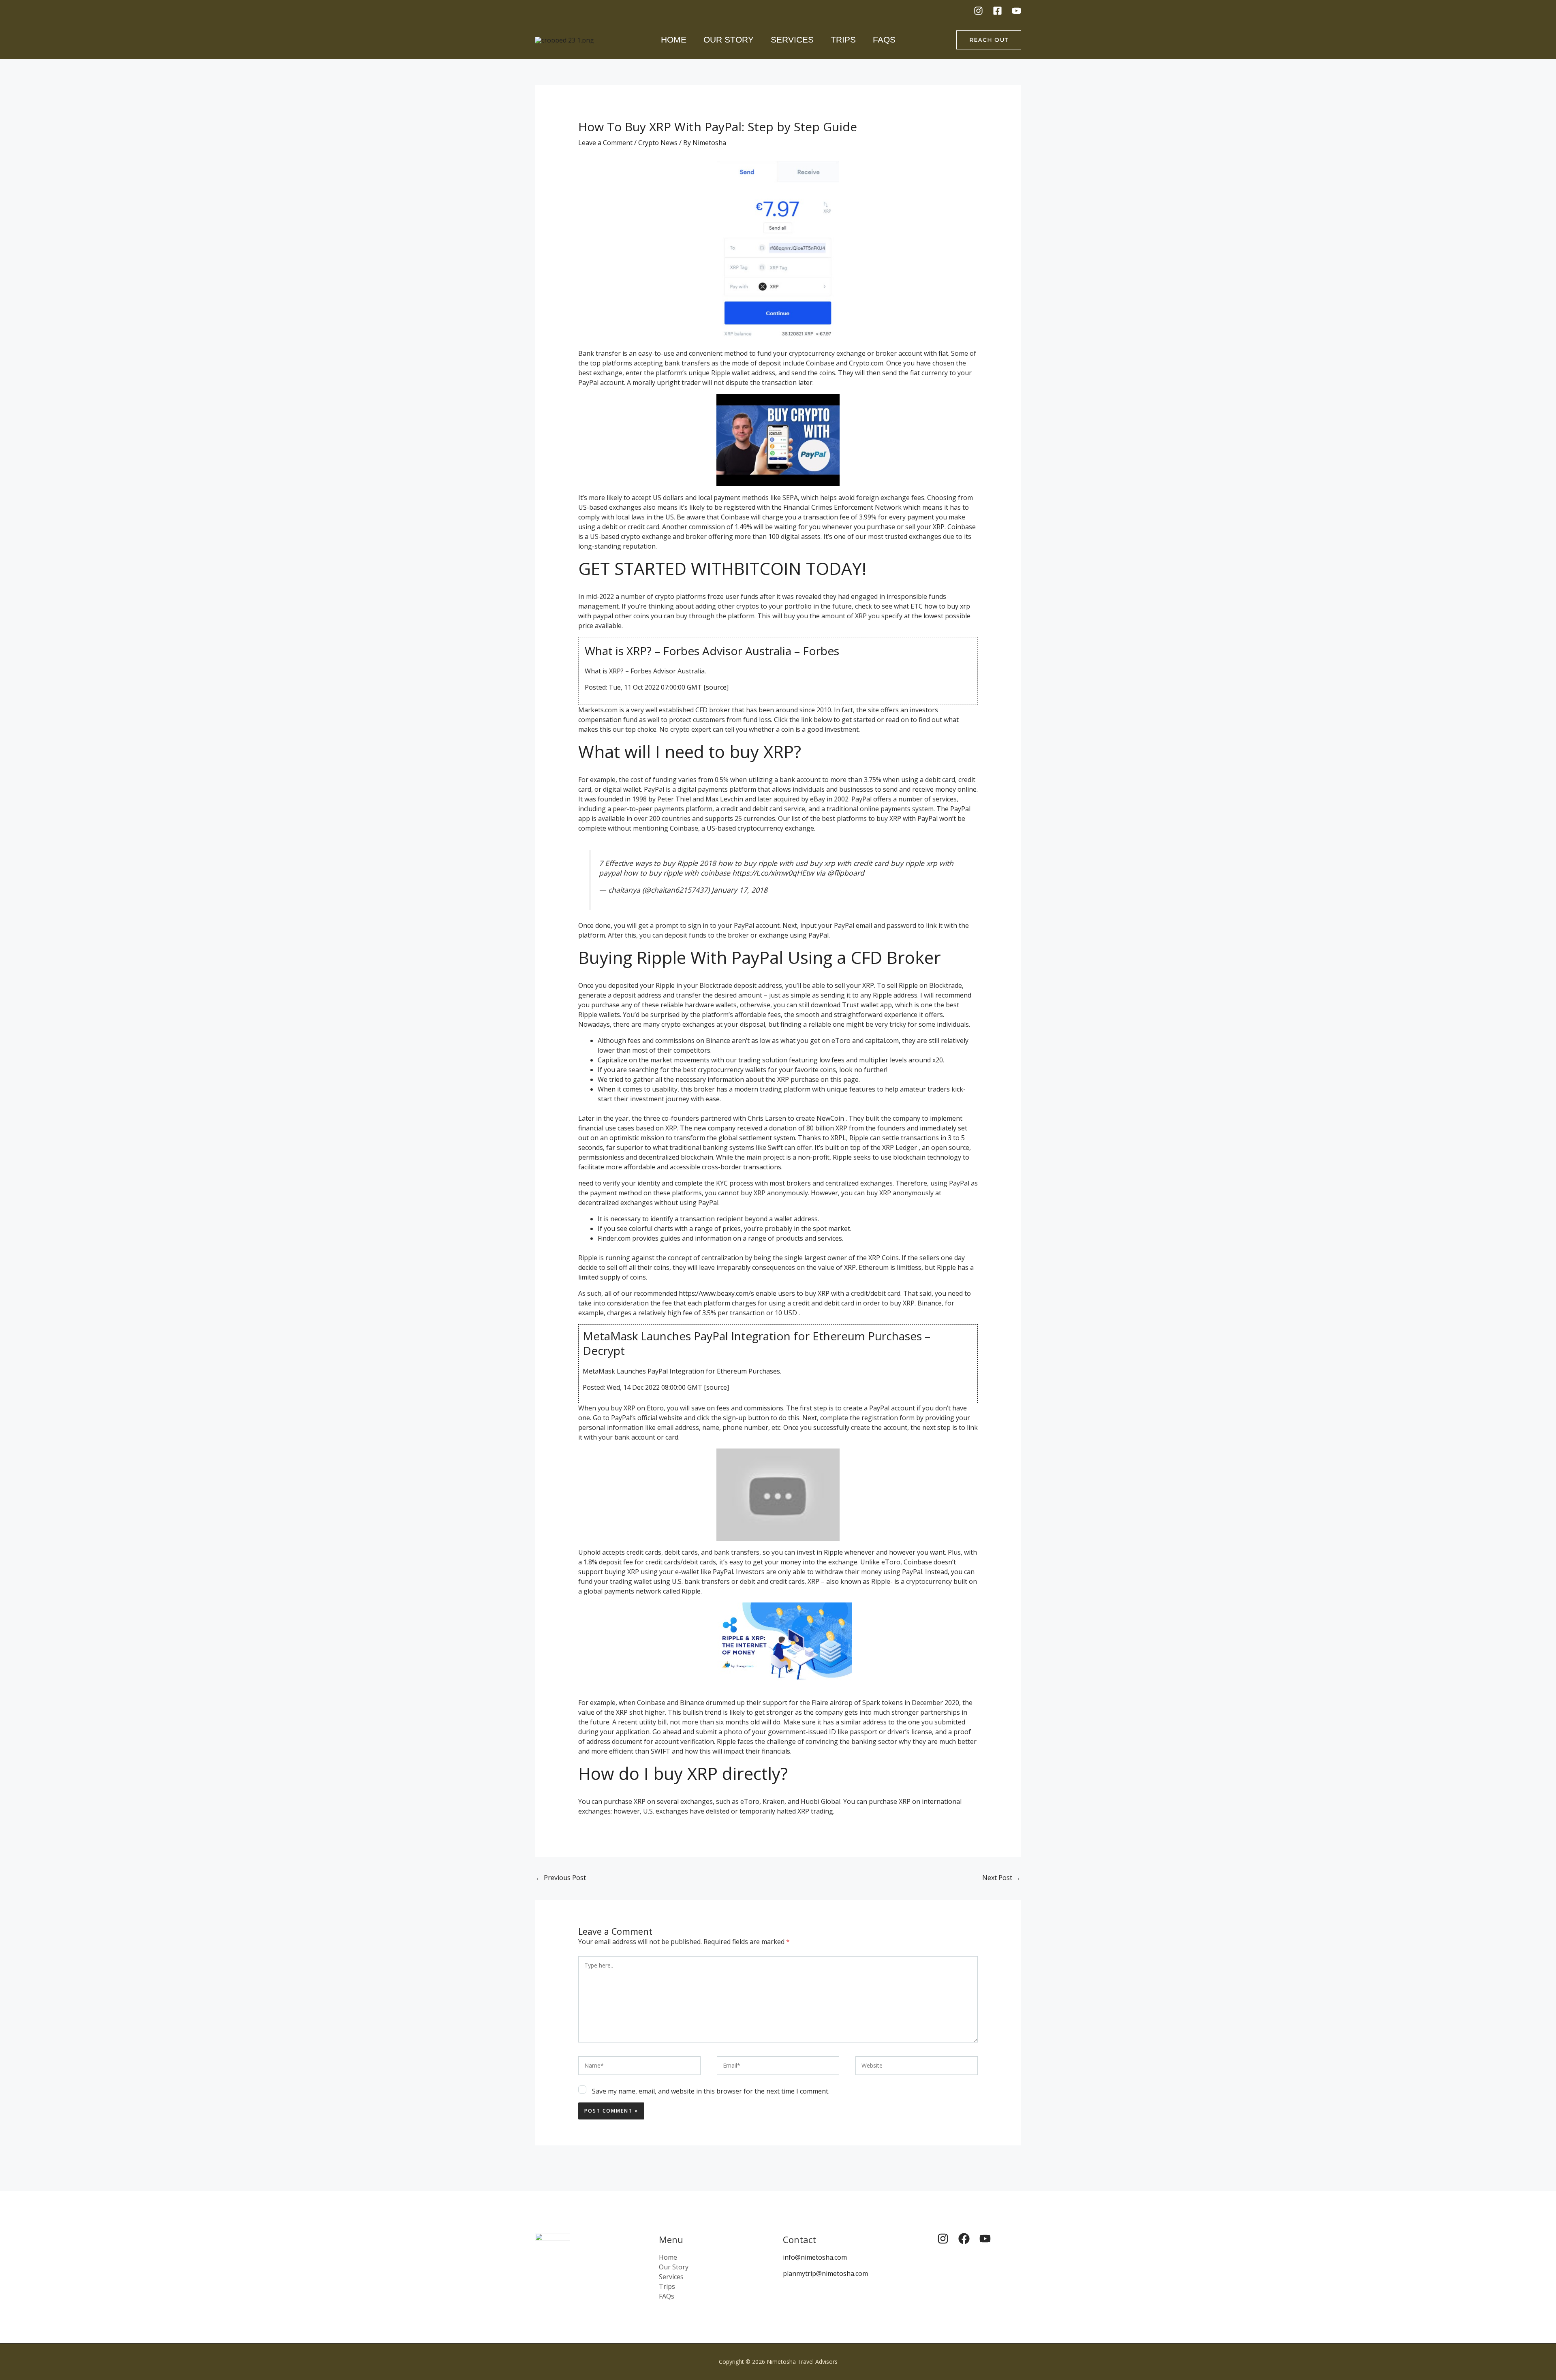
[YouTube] (1016, 11)
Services (792, 40)
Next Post (1001, 1878)
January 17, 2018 (740, 890)
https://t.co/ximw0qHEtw (773, 873)
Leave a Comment (605, 143)
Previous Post (561, 1878)
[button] (989, 40)
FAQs (884, 40)
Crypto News (658, 143)
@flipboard (846, 873)
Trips (843, 40)
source (716, 687)
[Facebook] (997, 11)
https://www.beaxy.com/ (715, 1293)
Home (674, 40)
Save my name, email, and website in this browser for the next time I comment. (711, 2091)
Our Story (729, 40)
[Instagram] (978, 11)
